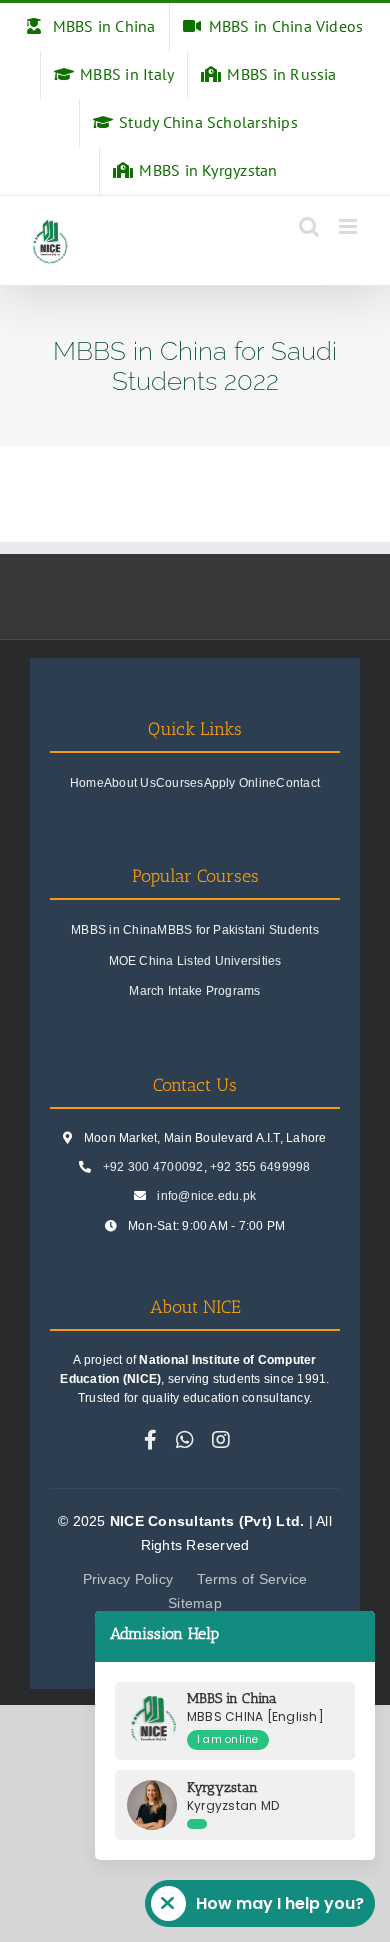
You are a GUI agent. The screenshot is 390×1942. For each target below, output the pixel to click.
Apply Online (240, 783)
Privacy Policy (128, 1579)
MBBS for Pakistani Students (237, 930)
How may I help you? (280, 1903)
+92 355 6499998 (260, 1167)
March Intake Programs (194, 991)
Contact (298, 783)
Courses (180, 783)
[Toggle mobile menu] (349, 226)
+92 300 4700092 (153, 1167)
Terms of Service (252, 1579)
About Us (130, 783)
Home (87, 783)
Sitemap (195, 1603)
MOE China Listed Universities (195, 961)
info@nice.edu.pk (206, 1196)
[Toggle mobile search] (309, 226)
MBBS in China (114, 930)
